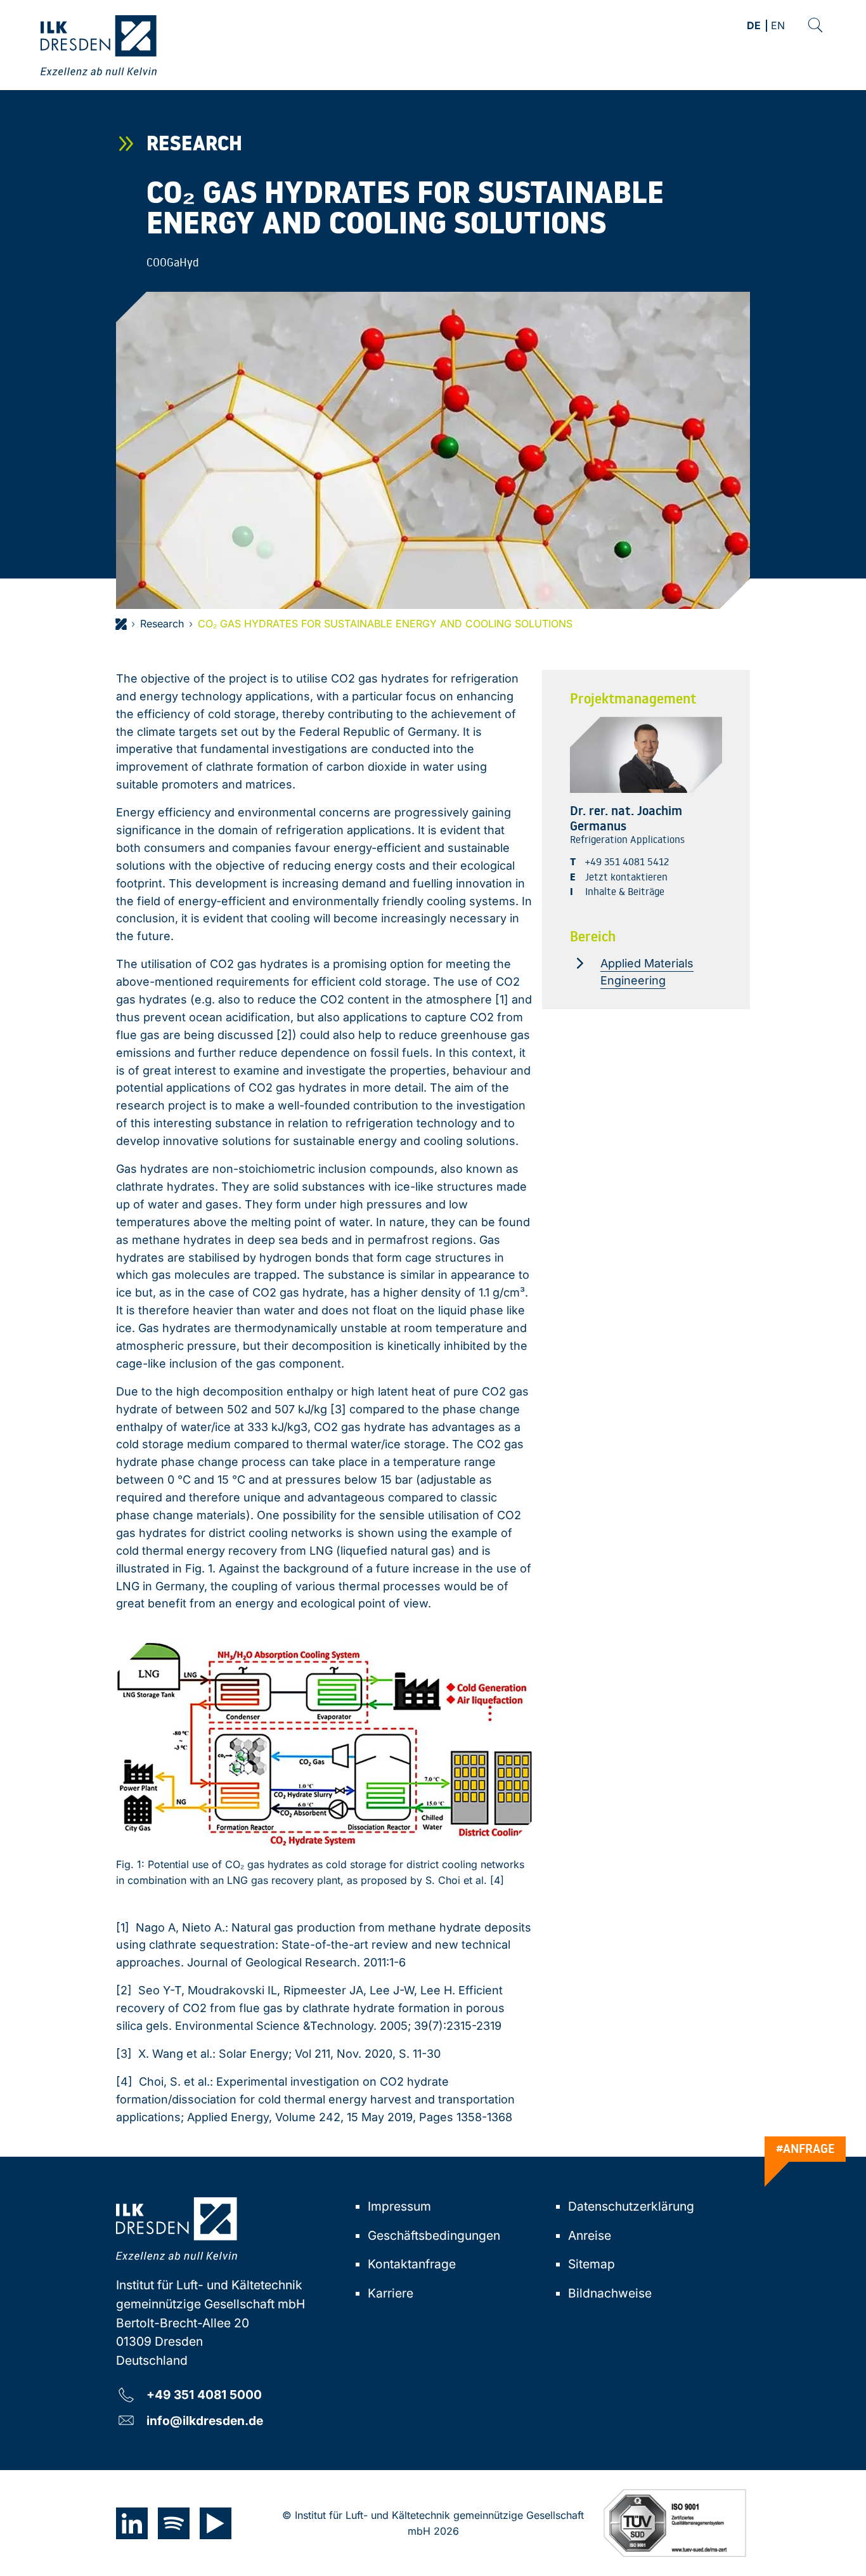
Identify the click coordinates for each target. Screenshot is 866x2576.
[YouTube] (216, 2523)
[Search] (815, 25)
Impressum (399, 2206)
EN (778, 26)
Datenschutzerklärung (631, 2206)
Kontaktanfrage (412, 2264)
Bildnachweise (610, 2293)
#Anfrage (805, 2148)
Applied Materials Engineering (647, 972)
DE (754, 26)
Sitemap (591, 2264)
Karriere (391, 2293)
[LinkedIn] (132, 2523)
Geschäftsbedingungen (434, 2235)
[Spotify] (174, 2523)
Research (162, 624)
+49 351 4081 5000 (204, 2394)
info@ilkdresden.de (205, 2420)
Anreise (590, 2235)
